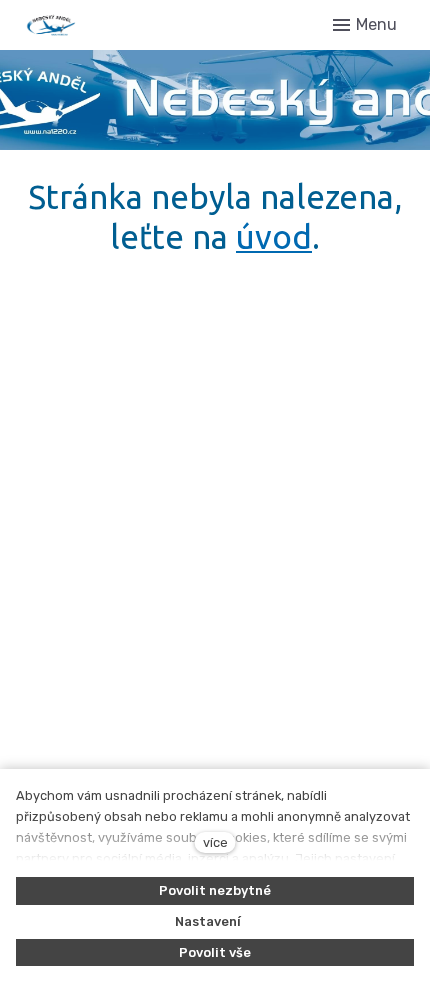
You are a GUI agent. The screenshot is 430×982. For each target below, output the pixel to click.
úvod (274, 236)
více (215, 842)
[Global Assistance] (109, 25)
